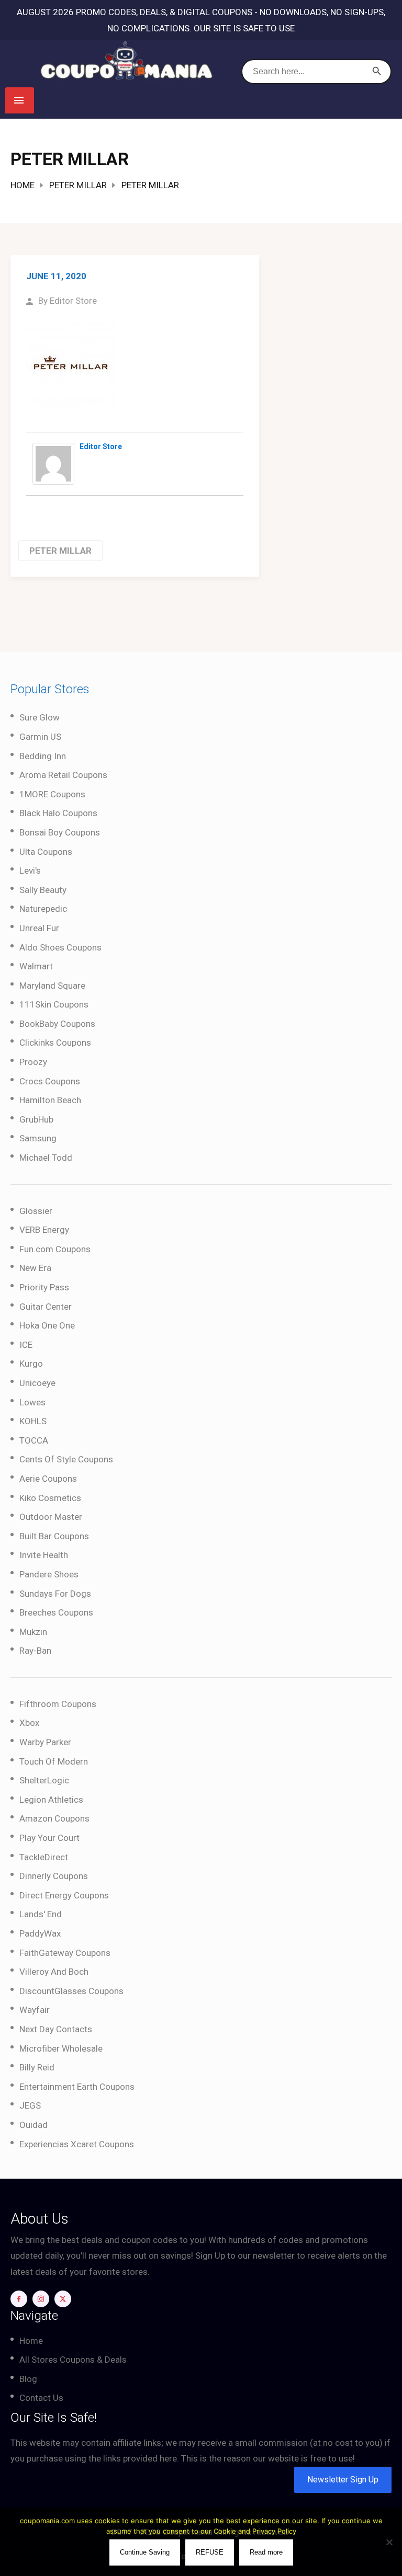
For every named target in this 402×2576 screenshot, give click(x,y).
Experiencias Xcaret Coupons (77, 2144)
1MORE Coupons (52, 794)
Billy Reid (37, 2067)
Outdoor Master (51, 1517)
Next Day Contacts (56, 2029)
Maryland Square (52, 986)
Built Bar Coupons (54, 1536)
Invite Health (44, 1555)
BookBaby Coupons (57, 1024)
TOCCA (34, 1440)
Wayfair (35, 2010)
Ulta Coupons (46, 852)
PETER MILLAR (78, 185)
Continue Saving (145, 2552)
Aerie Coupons (48, 1479)
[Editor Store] (53, 463)
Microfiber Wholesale (61, 2048)
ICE (26, 1345)
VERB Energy (44, 1230)
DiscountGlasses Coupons (71, 1991)
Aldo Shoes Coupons (60, 947)
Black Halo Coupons (58, 813)
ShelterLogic (44, 1780)
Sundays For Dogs (55, 1594)
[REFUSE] (389, 2542)
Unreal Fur (39, 928)
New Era (35, 1268)
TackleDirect (44, 1857)
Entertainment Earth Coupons (77, 2087)
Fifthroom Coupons (58, 1704)
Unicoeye (37, 1383)
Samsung (38, 1138)
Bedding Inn (43, 756)
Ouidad (33, 2125)
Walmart (36, 966)
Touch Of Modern (54, 1761)
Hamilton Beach (50, 1100)
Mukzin (33, 1632)
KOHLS (33, 1421)
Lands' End (41, 1914)
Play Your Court (49, 1838)
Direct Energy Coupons (64, 1895)
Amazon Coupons (54, 1818)
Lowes (32, 1402)
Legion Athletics (51, 1800)
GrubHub (36, 1119)
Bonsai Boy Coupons (60, 832)
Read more (266, 2552)
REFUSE (210, 2552)
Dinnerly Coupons (54, 1876)
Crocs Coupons (50, 1081)
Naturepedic (43, 909)
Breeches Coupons (56, 1612)
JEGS (30, 2105)
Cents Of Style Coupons (66, 1459)
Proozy (33, 1062)
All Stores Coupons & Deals (73, 2360)
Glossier (36, 1211)
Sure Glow (40, 717)
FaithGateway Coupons (65, 1953)
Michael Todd (46, 1158)
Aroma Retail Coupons (63, 775)
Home (23, 185)
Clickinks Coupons (55, 1043)
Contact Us (41, 2398)
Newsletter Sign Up (343, 2480)
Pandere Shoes (49, 1574)
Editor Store (73, 301)
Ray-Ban (35, 1651)
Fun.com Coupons (55, 1249)
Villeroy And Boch (54, 1972)
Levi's (30, 871)
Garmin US (40, 737)
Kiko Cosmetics (50, 1498)
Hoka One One (47, 1325)
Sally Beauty (43, 890)
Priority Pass (44, 1287)
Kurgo (31, 1364)
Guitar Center (46, 1307)
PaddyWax (40, 1933)
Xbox (29, 1723)
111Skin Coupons (54, 1004)
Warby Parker (45, 1742)
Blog (28, 2379)
